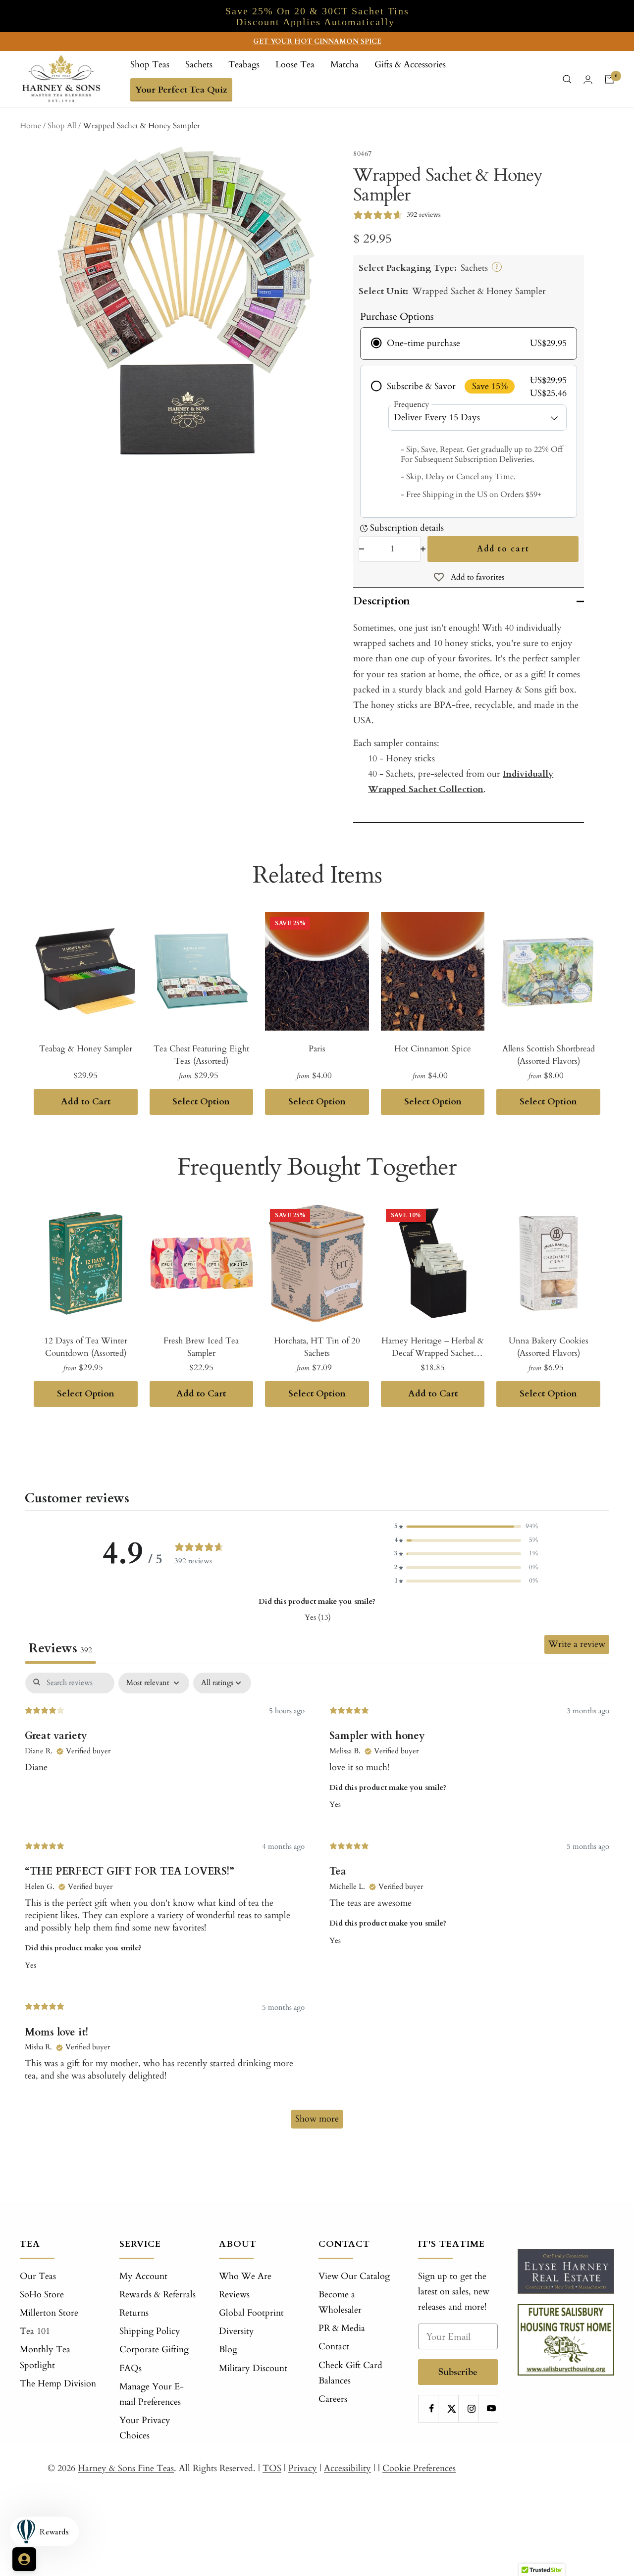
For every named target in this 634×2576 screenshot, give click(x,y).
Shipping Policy (150, 2331)
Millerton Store (49, 2313)
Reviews (234, 2295)
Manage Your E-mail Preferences (152, 2394)
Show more (317, 2119)
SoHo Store (42, 2295)
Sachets (199, 65)
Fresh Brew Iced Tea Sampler (201, 1347)
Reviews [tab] (60, 1648)
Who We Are (245, 2276)
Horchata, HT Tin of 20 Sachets (317, 1347)
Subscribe (458, 2372)
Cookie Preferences (419, 2468)
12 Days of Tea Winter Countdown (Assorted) (86, 1347)
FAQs (131, 2368)
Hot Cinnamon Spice (433, 1049)
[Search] (567, 79)
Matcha (344, 65)
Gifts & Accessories (410, 65)
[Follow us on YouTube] (492, 2408)
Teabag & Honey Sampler (86, 1049)
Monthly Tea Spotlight (45, 2357)
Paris (317, 1049)
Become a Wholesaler (340, 2302)
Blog (228, 2350)
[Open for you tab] (24, 2559)
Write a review (577, 1644)
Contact (334, 2347)
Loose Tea (295, 65)
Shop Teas (150, 65)
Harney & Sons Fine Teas (126, 2468)
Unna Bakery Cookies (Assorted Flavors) (549, 1347)
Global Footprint (251, 2313)
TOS (272, 2468)
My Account (143, 2276)
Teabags (244, 65)
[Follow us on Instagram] (472, 2408)
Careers (333, 2399)
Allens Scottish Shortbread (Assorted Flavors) (549, 1055)
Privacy (303, 2468)
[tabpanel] (317, 1905)
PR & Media (342, 2328)
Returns (134, 2313)
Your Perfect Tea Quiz (181, 90)
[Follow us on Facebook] (432, 2408)
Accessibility (347, 2468)
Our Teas (38, 2276)
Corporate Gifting (154, 2350)
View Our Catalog (354, 2276)
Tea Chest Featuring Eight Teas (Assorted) (201, 1055)
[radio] (469, 344)
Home (30, 126)
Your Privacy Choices (145, 2428)
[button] (466, 1526)
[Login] (588, 79)
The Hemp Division (58, 2384)
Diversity (237, 2331)
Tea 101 (35, 2331)
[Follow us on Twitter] (451, 2408)
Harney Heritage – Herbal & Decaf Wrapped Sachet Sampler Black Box (433, 1347)
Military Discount (253, 2368)
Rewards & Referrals (158, 2295)
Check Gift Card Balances (350, 2373)
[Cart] (609, 79)
